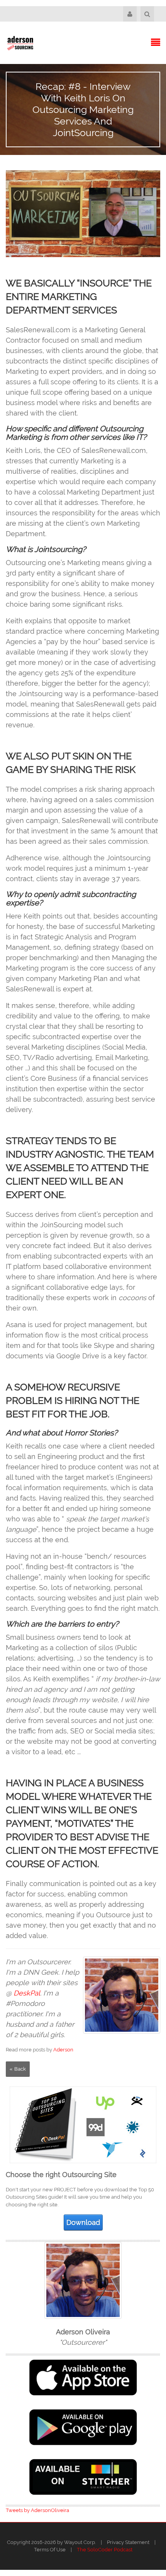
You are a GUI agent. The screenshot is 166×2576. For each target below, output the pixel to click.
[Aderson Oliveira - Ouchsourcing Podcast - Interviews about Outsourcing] (20, 43)
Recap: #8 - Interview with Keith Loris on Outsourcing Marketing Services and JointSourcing (83, 109)
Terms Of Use (50, 2550)
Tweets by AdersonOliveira (37, 2510)
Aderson (63, 2050)
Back (20, 2069)
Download (83, 2222)
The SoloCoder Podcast (105, 2550)
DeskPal (27, 1993)
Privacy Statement (128, 2542)
